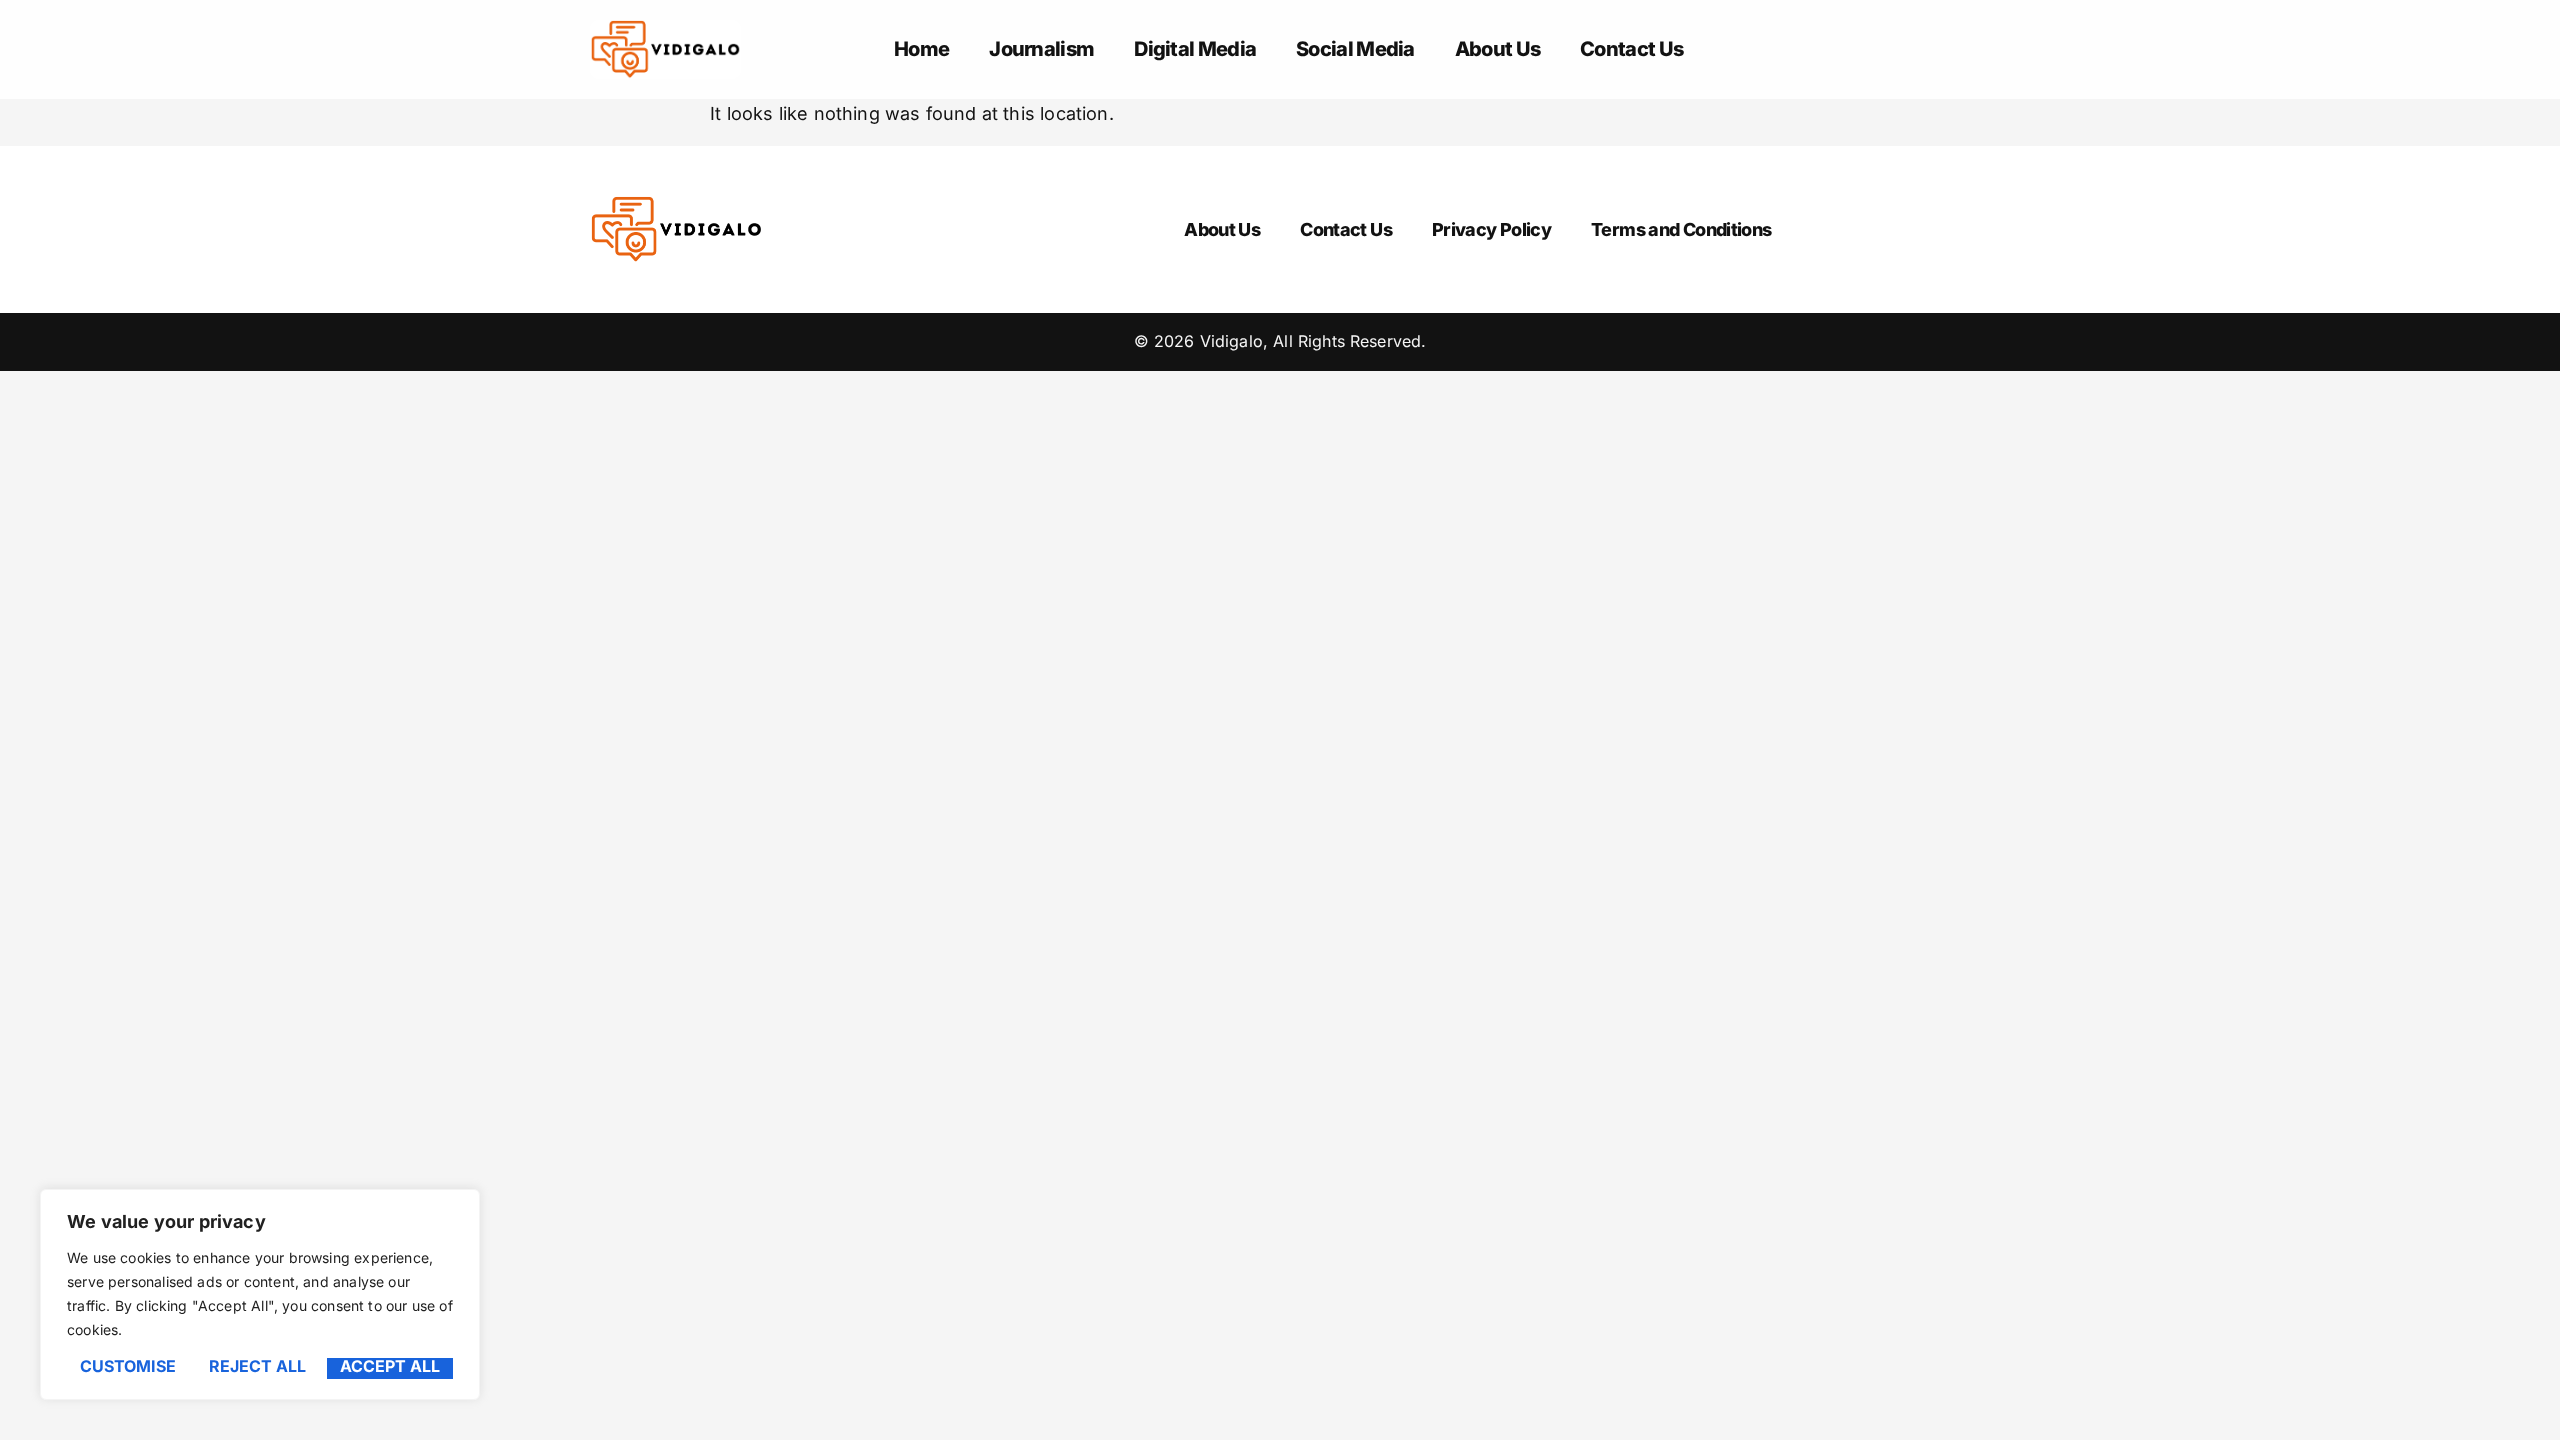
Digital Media (1195, 49)
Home (921, 49)
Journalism (1041, 49)
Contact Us (1631, 49)
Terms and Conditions (1681, 229)
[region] (260, 1294)
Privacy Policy (1491, 229)
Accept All (390, 1367)
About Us (1497, 49)
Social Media (1355, 49)
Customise (128, 1367)
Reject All (257, 1367)
